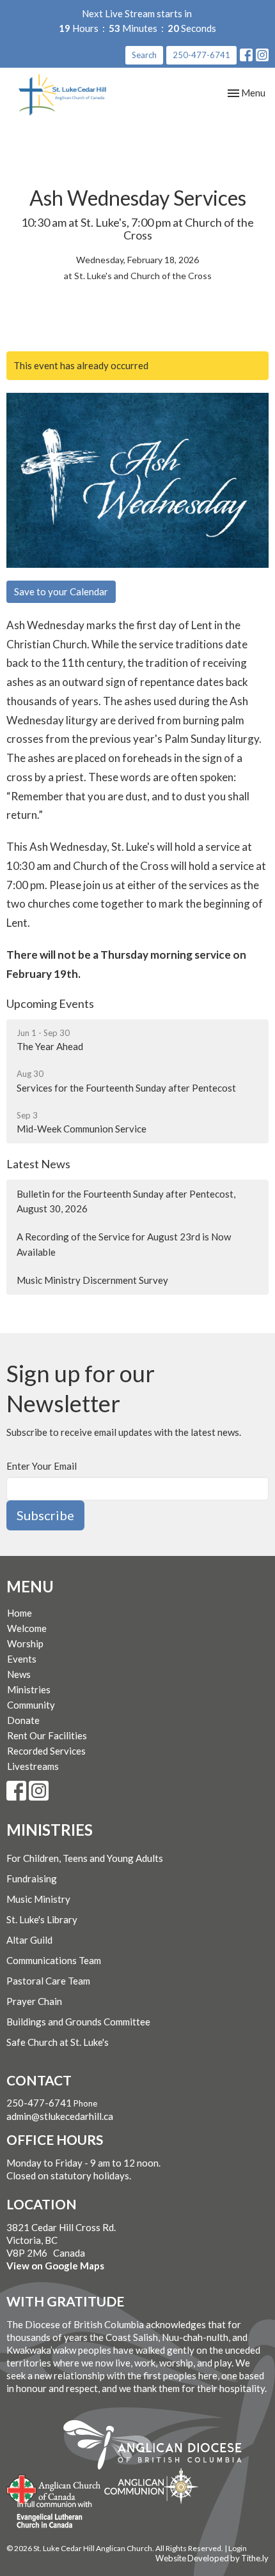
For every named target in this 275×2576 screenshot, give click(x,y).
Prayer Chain (34, 2001)
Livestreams (33, 1766)
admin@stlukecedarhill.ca (60, 2116)
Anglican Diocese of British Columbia (159, 2447)
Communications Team (54, 1960)
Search (144, 55)
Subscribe (45, 1515)
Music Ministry (38, 1899)
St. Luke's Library (42, 1919)
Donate (23, 1720)
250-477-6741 (201, 55)
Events (22, 1659)
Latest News (38, 1164)
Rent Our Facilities (47, 1735)
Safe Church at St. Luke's (58, 2042)
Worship (25, 1643)
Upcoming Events (50, 1003)
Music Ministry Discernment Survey (92, 1280)
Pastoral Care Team (48, 1981)
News (19, 1674)
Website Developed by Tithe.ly (212, 2558)
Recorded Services (46, 1751)
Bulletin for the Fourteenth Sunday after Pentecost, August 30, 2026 (126, 1201)
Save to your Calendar (61, 591)
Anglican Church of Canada (54, 2488)
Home (20, 1613)
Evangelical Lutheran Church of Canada (50, 2515)
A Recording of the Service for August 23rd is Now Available (124, 1244)
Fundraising (32, 1879)
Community (31, 1705)
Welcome (27, 1628)
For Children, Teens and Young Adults (85, 1858)
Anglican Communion (151, 2486)
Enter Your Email (42, 1466)
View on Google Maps (55, 2266)
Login (238, 2548)
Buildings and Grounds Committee (78, 2022)
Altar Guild (29, 1940)
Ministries (29, 1689)
